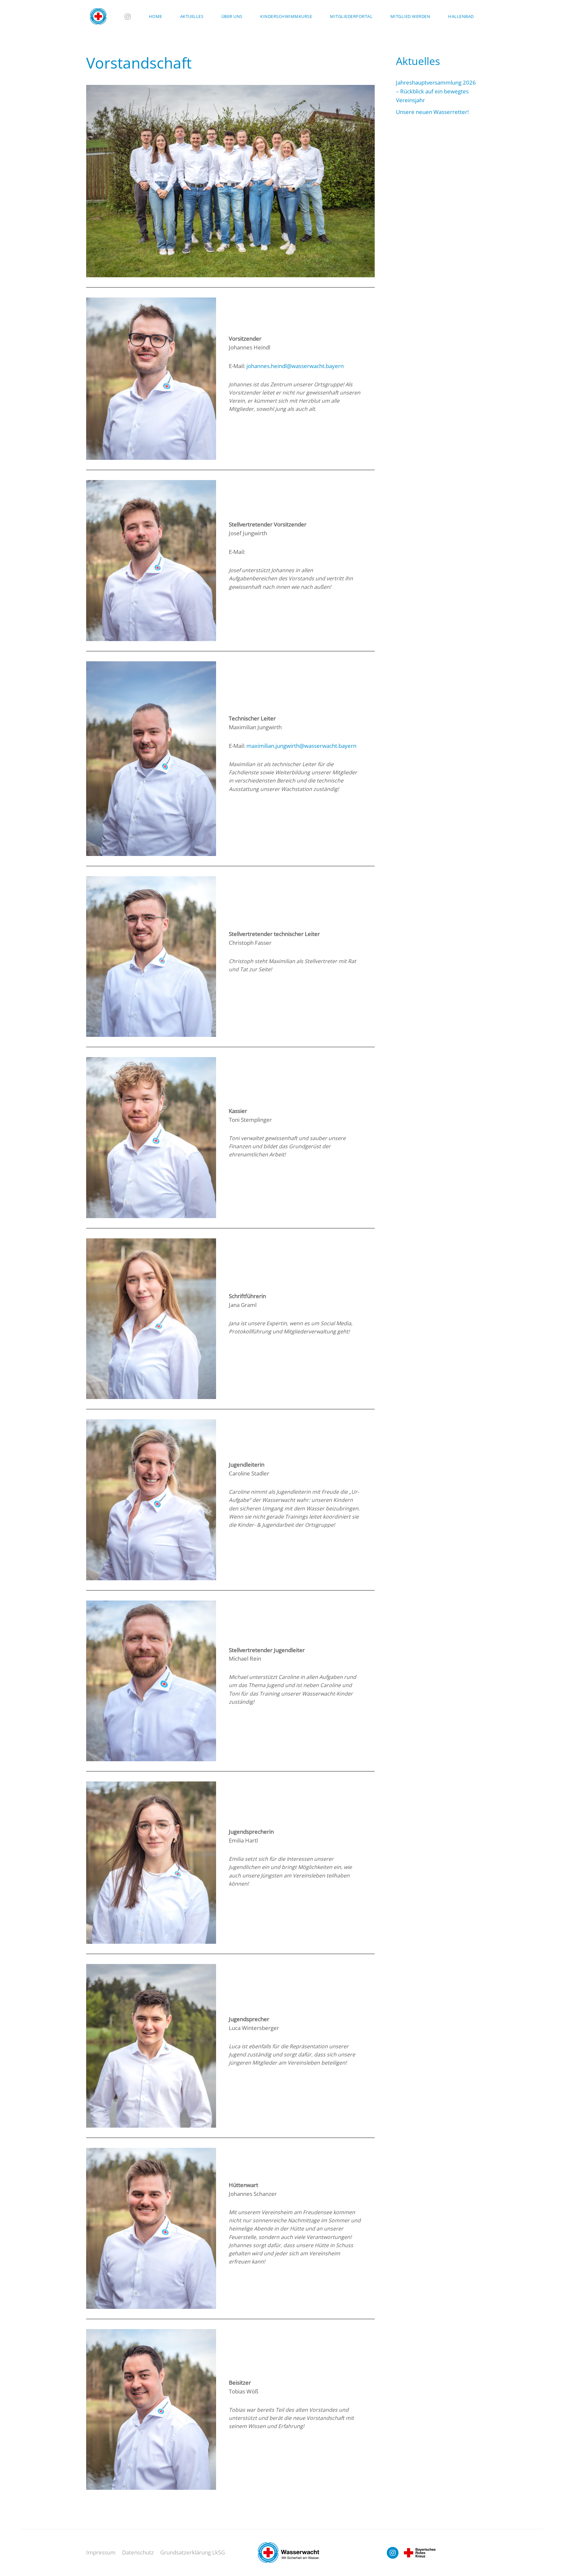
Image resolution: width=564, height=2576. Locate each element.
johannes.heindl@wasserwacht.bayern (295, 366)
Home (156, 16)
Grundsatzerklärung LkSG (193, 2552)
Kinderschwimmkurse (286, 16)
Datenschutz (138, 2552)
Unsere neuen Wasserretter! (432, 112)
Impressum (101, 2552)
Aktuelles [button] (192, 16)
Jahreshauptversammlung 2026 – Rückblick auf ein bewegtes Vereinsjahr (436, 91)
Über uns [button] (232, 16)
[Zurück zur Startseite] (98, 16)
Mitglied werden (410, 16)
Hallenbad (461, 16)
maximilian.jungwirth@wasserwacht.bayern (301, 746)
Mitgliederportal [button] (351, 16)
